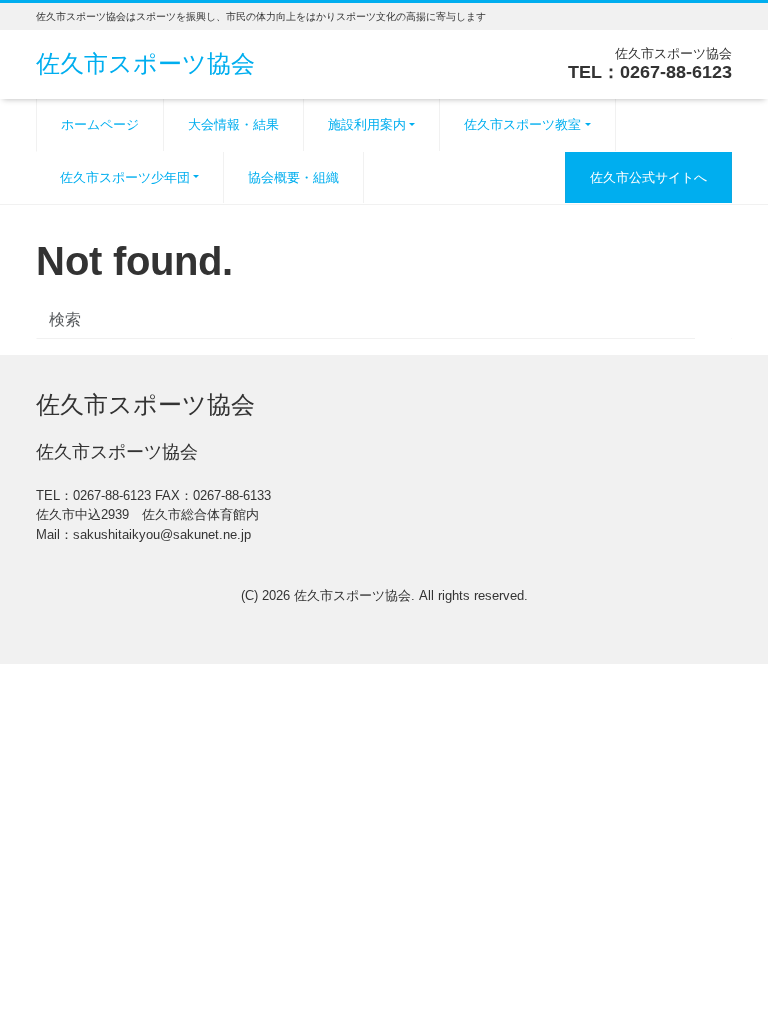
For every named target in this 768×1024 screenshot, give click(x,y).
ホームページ (100, 124)
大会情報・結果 (233, 124)
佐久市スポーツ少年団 (125, 177)
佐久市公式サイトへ (648, 177)
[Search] (713, 322)
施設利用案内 (367, 124)
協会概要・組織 (293, 177)
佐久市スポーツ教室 (522, 124)
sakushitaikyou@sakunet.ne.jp (162, 534)
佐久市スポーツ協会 (145, 63)
